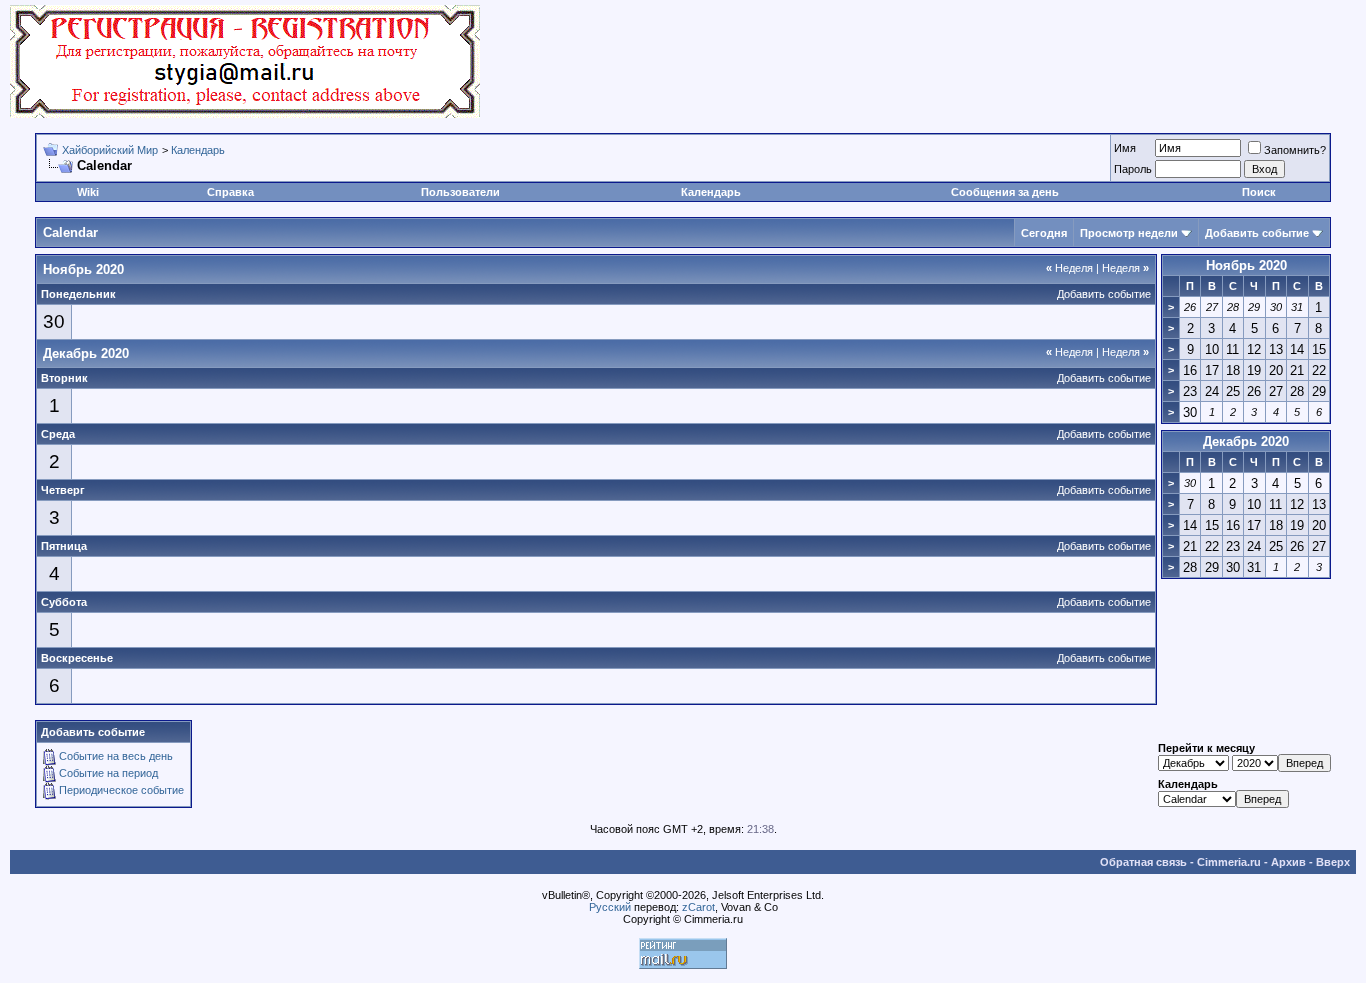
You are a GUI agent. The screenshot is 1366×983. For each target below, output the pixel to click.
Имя (1125, 148)
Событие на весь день (116, 756)
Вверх (1333, 862)
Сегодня (1044, 233)
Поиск (1259, 192)
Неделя (1069, 268)
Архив (1288, 862)
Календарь (198, 150)
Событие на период (108, 773)
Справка (230, 192)
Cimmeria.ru (1229, 862)
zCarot (698, 907)
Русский (610, 907)
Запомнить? (1295, 150)
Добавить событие (1257, 233)
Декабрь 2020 (1246, 441)
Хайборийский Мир (110, 150)
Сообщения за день (1005, 192)
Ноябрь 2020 (1246, 265)
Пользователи (460, 192)
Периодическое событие (121, 790)
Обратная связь (1143, 862)
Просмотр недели (1129, 233)
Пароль (1133, 169)
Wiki (88, 192)
